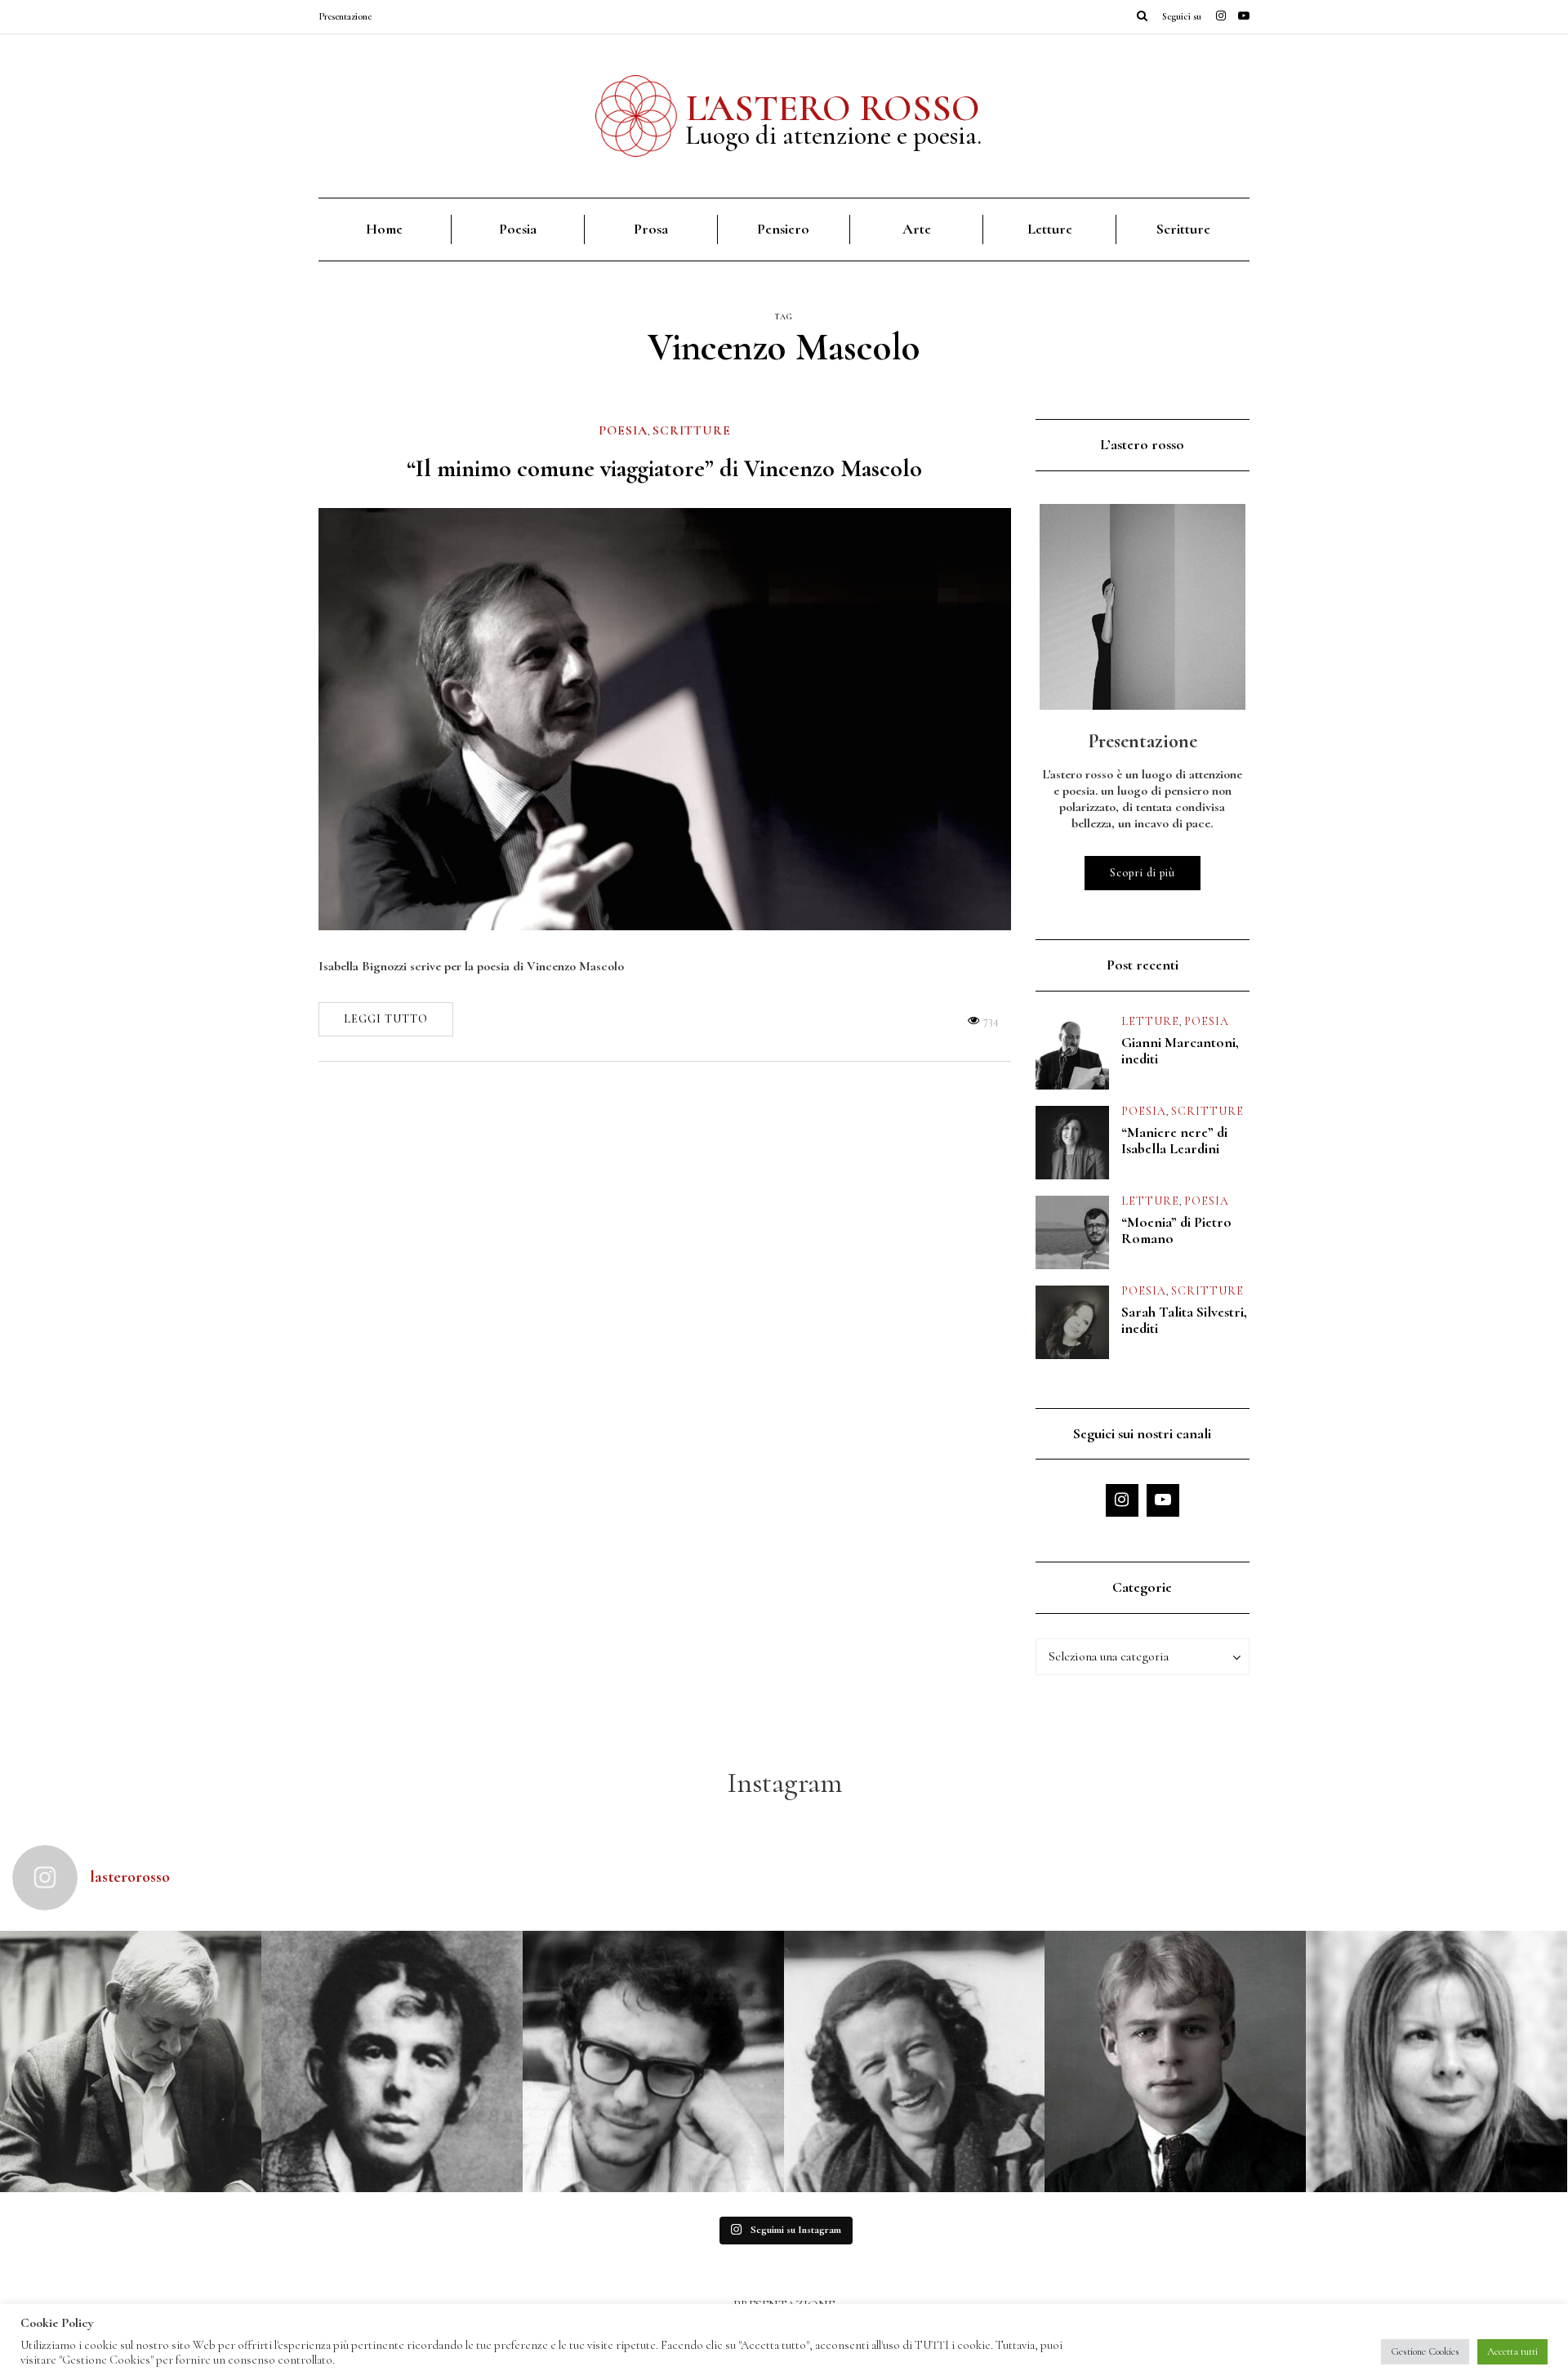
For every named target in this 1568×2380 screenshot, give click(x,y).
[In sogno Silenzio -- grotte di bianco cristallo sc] (915, 2061)
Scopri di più (1143, 873)
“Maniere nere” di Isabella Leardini (1174, 1140)
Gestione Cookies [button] (1425, 2351)
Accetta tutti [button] (1512, 2351)
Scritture (1183, 229)
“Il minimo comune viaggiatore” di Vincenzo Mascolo (664, 468)
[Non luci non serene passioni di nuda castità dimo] (653, 2061)
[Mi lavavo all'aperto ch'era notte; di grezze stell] (392, 2061)
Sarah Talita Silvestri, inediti (1184, 1320)
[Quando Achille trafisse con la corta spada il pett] (131, 2061)
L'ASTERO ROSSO (833, 108)
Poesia (518, 229)
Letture (1050, 229)
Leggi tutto (386, 1019)
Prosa (651, 229)
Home (384, 229)
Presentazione (345, 16)
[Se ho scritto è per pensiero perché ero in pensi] (1437, 2061)
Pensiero (783, 229)
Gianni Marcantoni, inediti (1180, 1050)
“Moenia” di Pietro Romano (1176, 1230)
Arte (917, 229)
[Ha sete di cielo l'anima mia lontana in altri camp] (1175, 2061)
